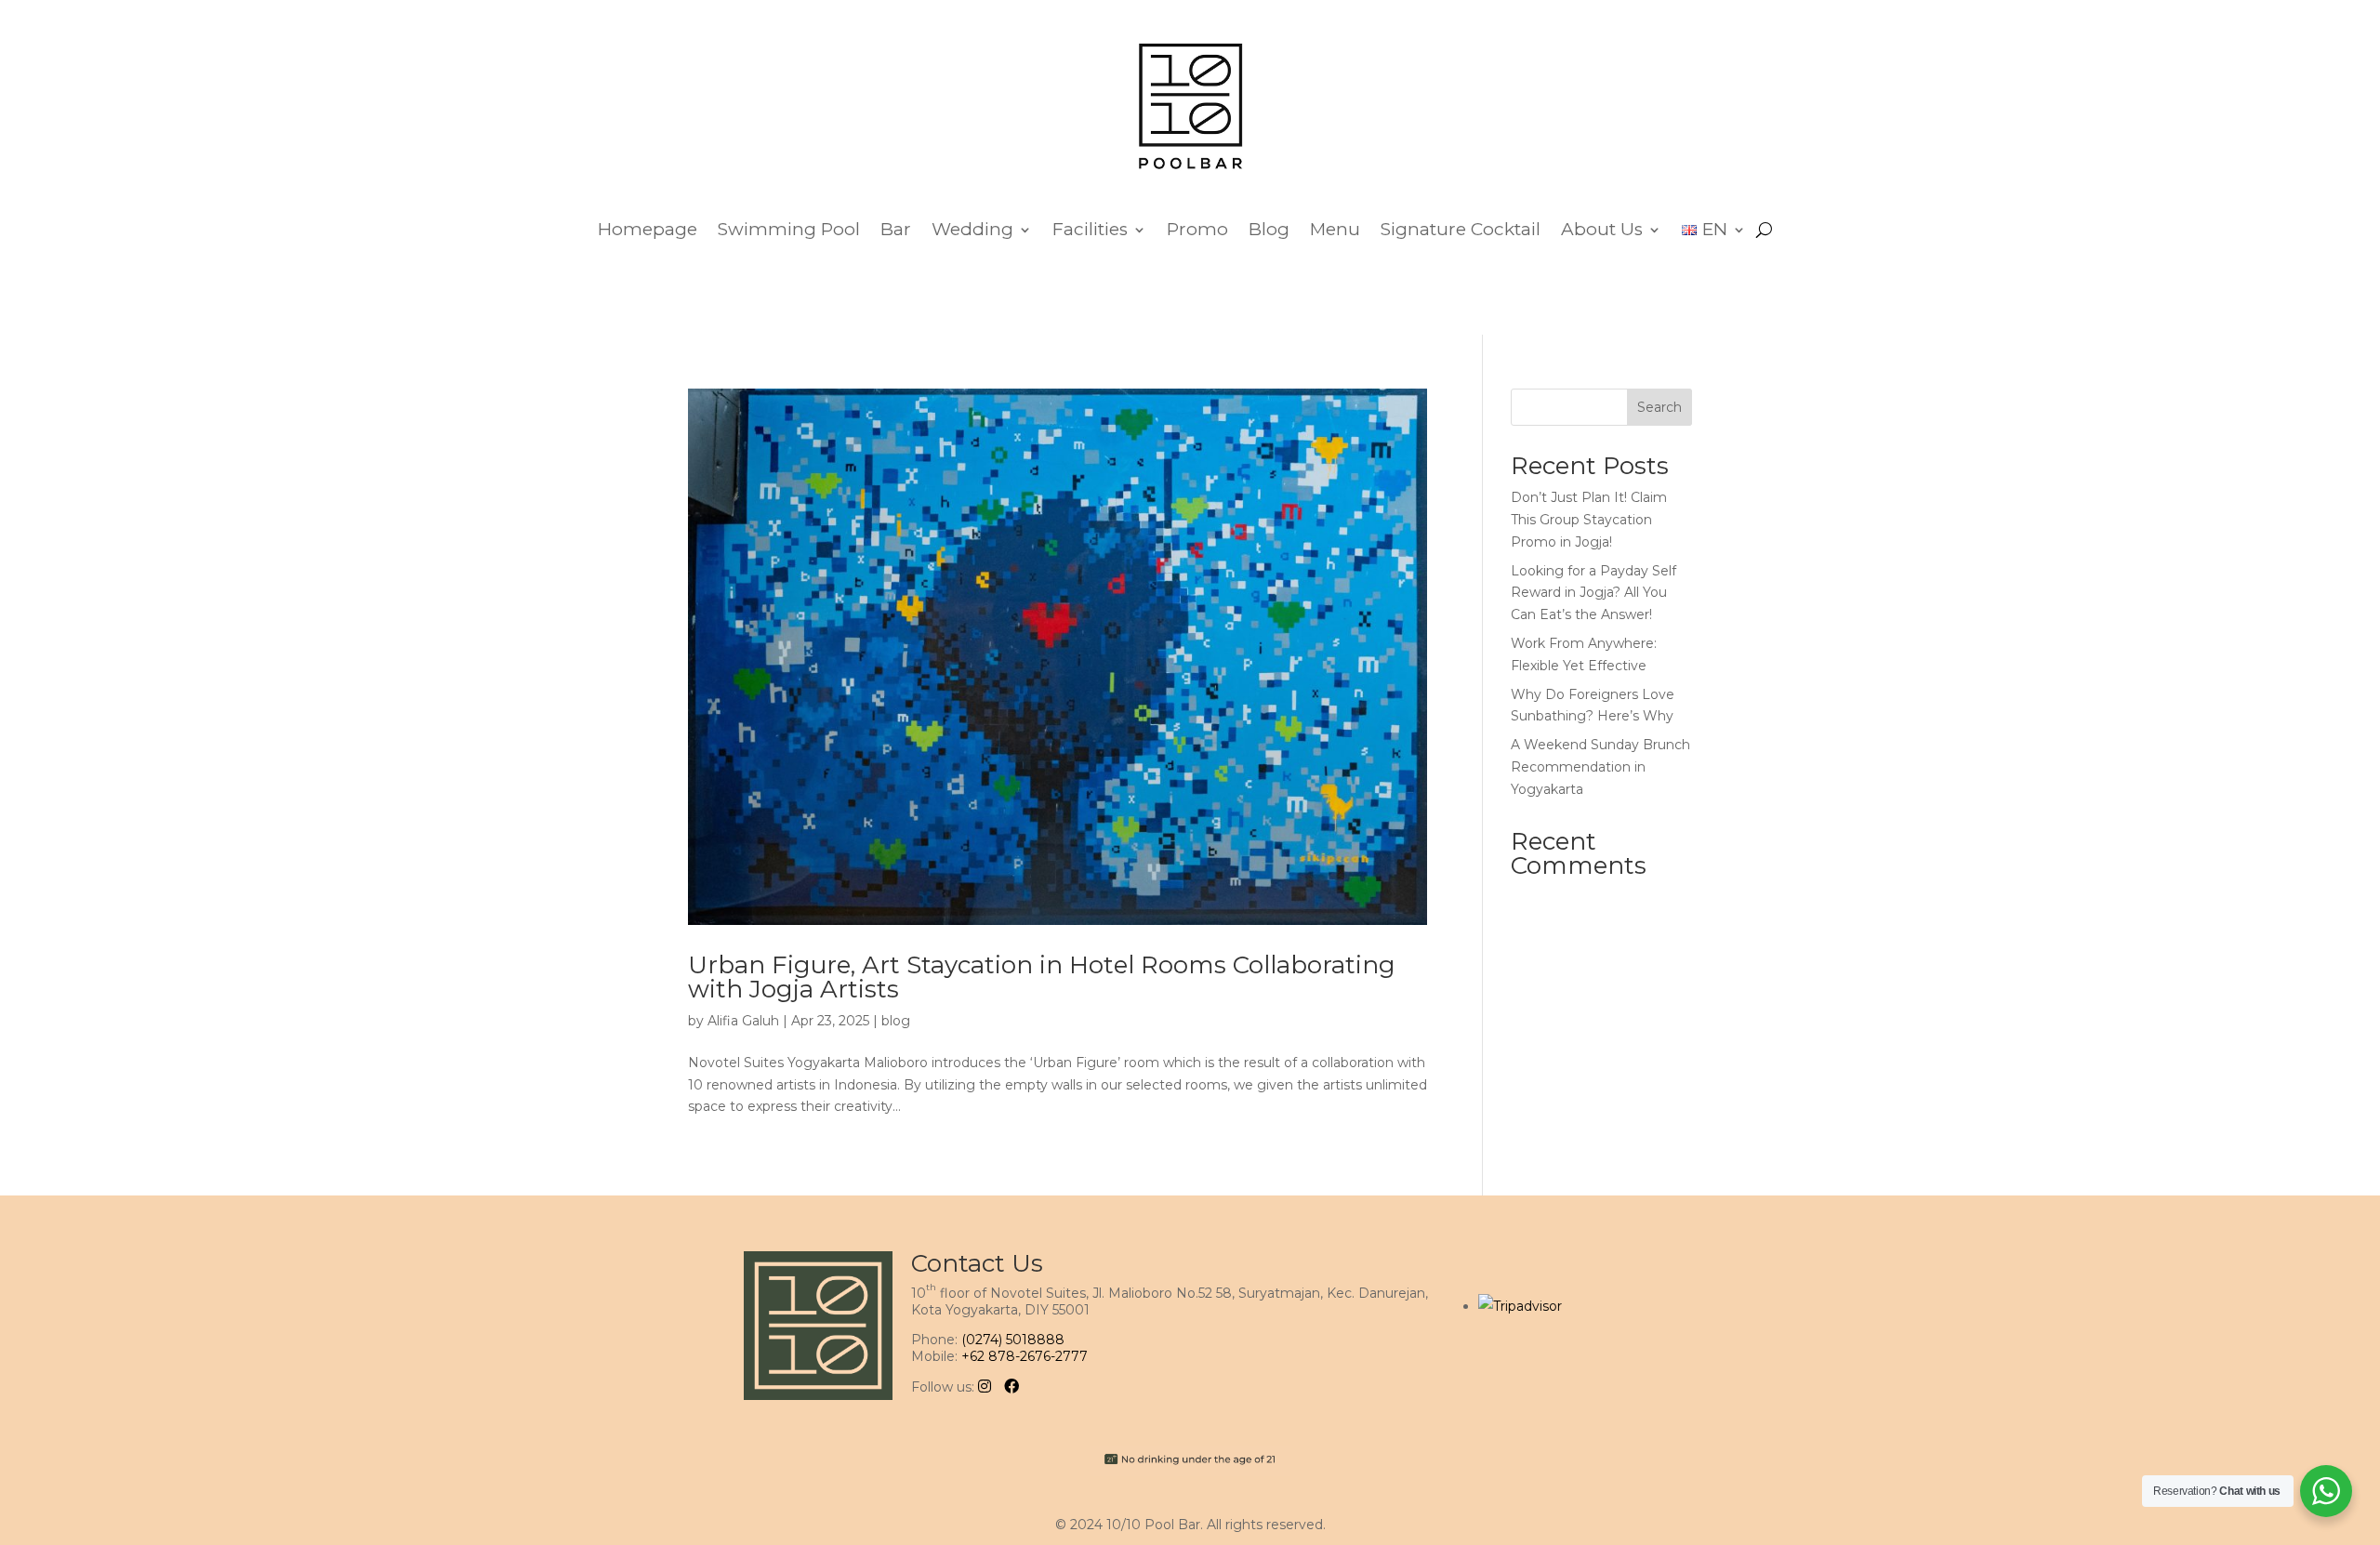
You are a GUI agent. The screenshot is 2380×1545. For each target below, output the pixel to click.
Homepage (648, 229)
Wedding (972, 229)
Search (1659, 407)
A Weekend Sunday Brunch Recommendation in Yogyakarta (1600, 767)
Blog (1269, 229)
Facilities (1090, 229)
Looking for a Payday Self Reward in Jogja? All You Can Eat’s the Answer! (1593, 593)
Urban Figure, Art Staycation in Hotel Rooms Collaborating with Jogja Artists (1042, 977)
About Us (1602, 229)
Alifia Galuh (743, 1021)
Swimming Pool (789, 229)
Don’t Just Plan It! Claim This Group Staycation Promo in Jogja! (1589, 520)
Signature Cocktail (1461, 229)
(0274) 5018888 (1013, 1340)
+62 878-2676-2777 (1025, 1356)
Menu (1335, 229)
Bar (896, 229)
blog (896, 1021)
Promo (1197, 229)
